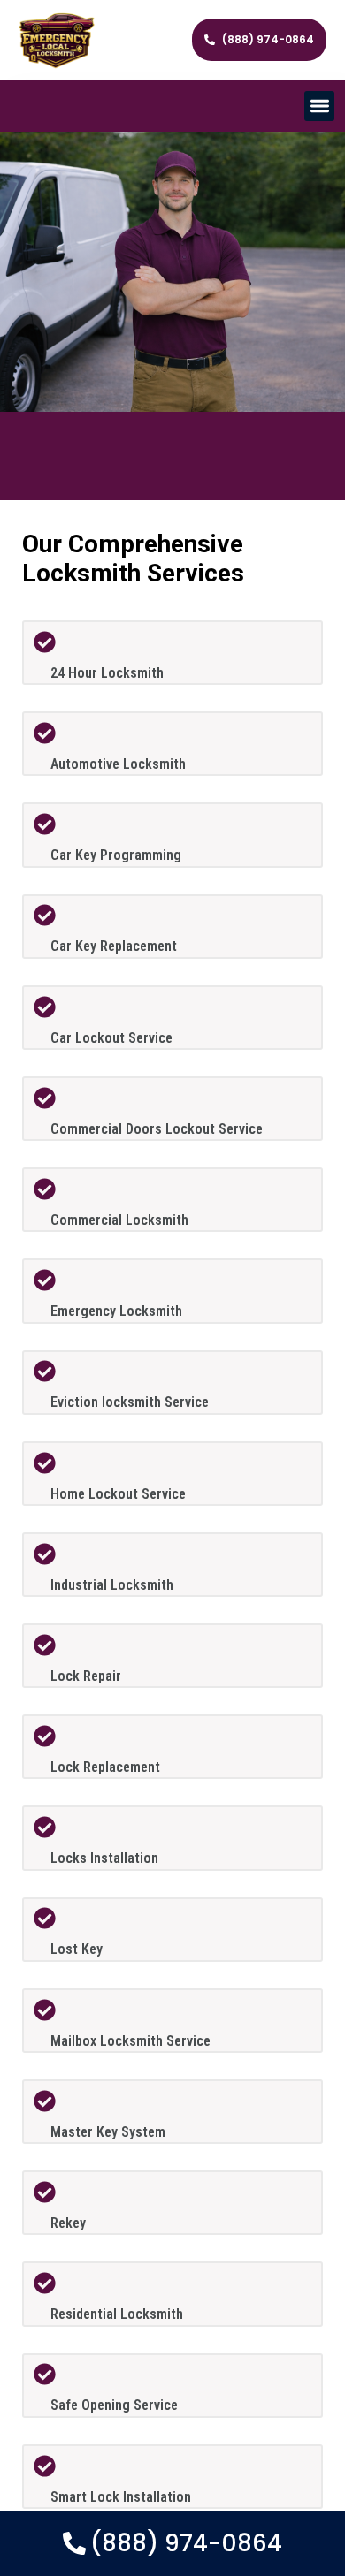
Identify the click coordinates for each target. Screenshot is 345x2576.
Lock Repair (86, 1676)
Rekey (68, 2223)
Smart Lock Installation (121, 2497)
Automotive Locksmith (118, 764)
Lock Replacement (105, 1767)
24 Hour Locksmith (107, 673)
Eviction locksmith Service (130, 1402)
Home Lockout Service (118, 1494)
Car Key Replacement (114, 946)
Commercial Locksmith (119, 1220)
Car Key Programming (116, 855)
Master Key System (108, 2132)
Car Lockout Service (111, 1038)
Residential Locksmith (117, 2314)
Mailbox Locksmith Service (130, 2041)
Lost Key (77, 1949)
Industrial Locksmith (112, 1585)
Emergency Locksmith (116, 1311)
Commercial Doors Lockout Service (157, 1129)
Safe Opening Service (114, 2405)
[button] (320, 106)
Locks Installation (104, 1858)
